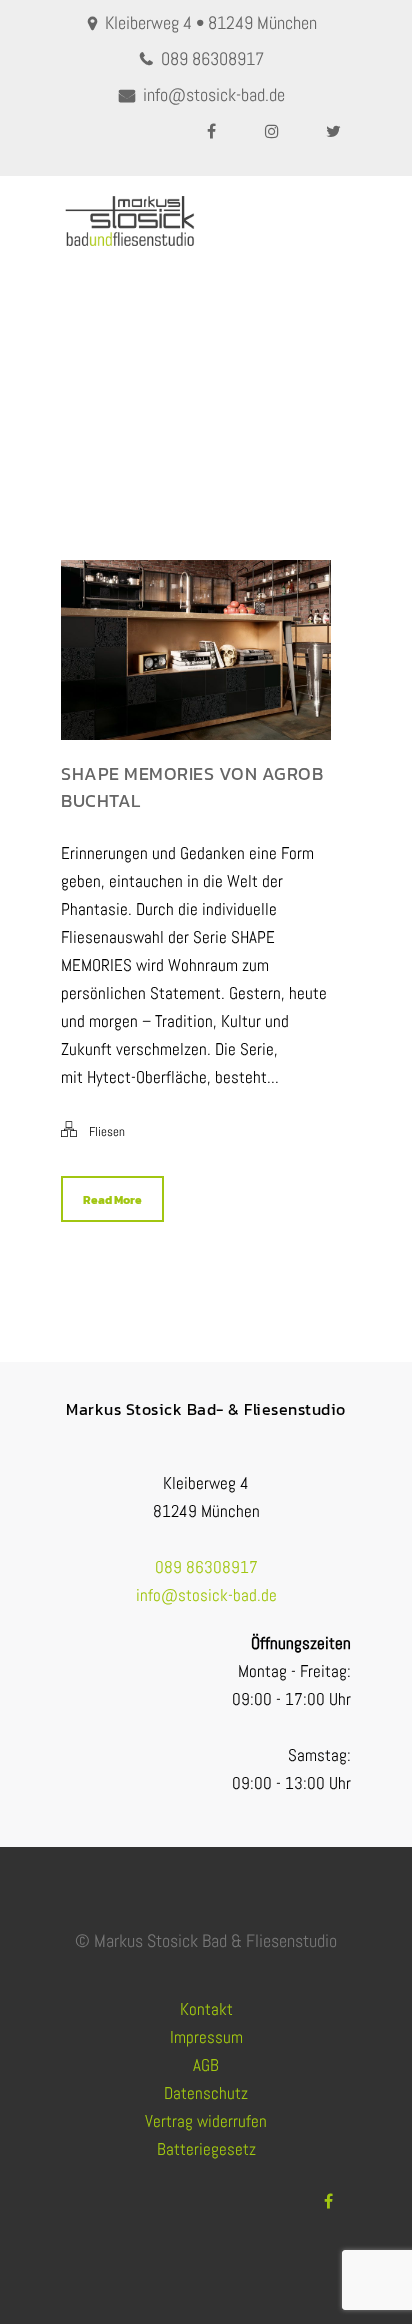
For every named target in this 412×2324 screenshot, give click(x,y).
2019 (200, 412)
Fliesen (107, 1131)
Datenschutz (206, 2093)
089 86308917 (212, 58)
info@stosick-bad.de (214, 94)
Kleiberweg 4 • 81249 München (211, 22)
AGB (206, 2065)
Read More (112, 1200)
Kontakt (206, 2009)
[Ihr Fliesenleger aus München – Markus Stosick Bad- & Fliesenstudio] (129, 221)
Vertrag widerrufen (206, 2121)
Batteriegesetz (206, 2149)
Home (157, 412)
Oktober (250, 412)
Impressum (206, 2037)
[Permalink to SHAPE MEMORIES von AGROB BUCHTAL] (196, 734)
